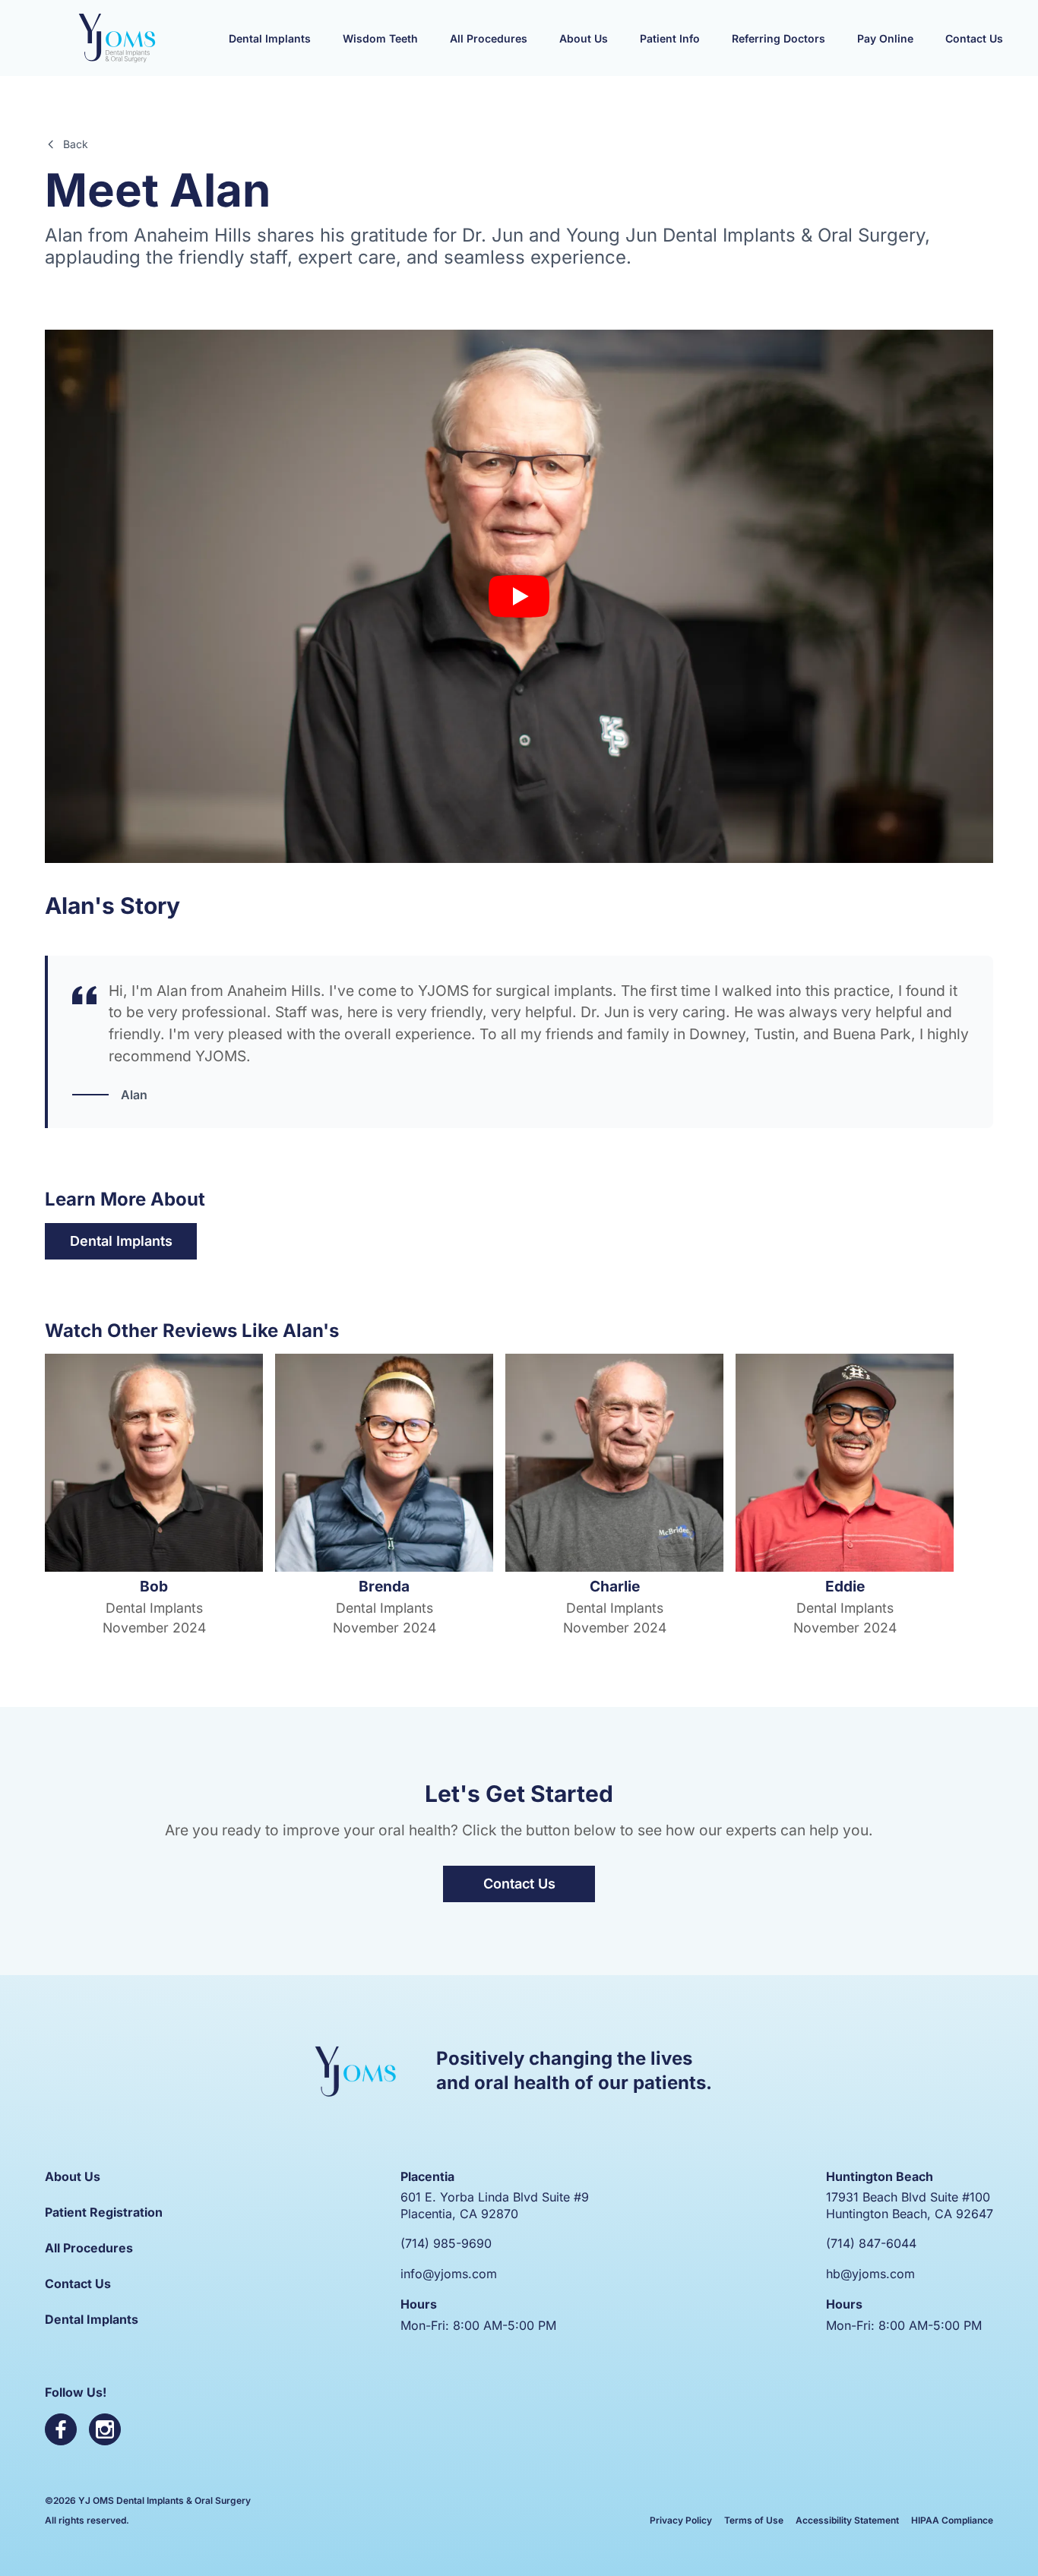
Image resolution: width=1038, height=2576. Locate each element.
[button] (270, 38)
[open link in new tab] (61, 2429)
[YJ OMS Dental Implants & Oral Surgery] (117, 38)
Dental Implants (121, 1241)
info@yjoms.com (449, 2274)
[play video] (519, 596)
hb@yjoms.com (870, 2274)
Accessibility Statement (847, 2520)
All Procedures (89, 2248)
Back (76, 144)
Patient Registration (104, 2212)
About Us (73, 2176)
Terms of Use (754, 2520)
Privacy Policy (681, 2520)
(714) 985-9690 (446, 2243)
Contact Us (519, 1884)
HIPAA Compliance (952, 2520)
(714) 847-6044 (871, 2243)
